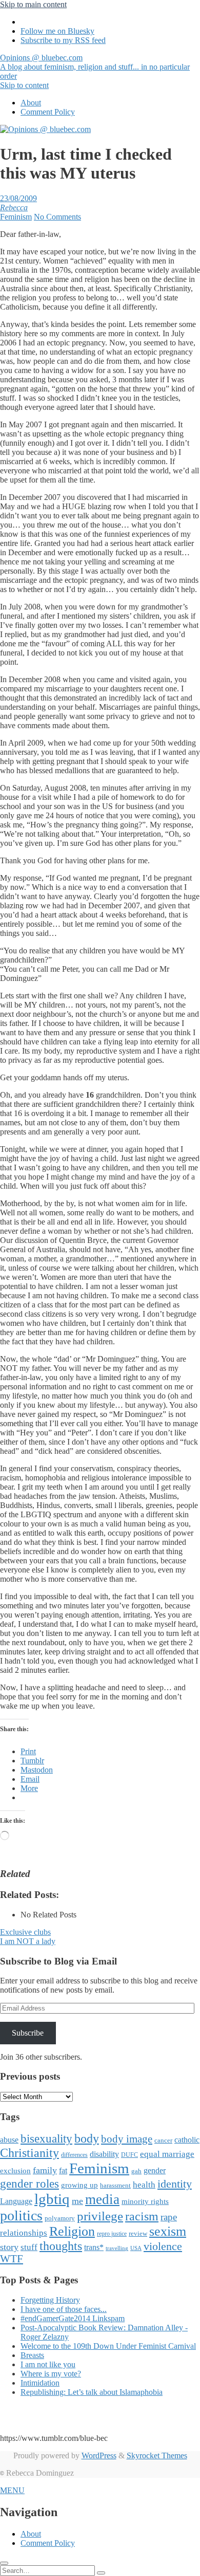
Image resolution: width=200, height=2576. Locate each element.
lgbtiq (52, 2199)
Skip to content (24, 85)
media (102, 2199)
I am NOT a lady (28, 1941)
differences (74, 2155)
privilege (100, 2216)
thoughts (61, 2246)
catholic (187, 2140)
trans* (94, 2247)
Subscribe (28, 2033)
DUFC (129, 2155)
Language (16, 2201)
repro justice (112, 2234)
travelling (117, 2248)
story (9, 2247)
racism (142, 2216)
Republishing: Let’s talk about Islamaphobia (92, 2392)
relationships (24, 2233)
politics (21, 2215)
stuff (29, 2247)
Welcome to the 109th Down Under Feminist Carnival (108, 2346)
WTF (12, 2259)
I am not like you (48, 2364)
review (138, 2233)
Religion (72, 2231)
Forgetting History (50, 2300)
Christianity (29, 2153)
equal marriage (167, 2154)
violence (163, 2246)
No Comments (57, 217)
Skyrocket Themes (157, 2455)
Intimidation (40, 2383)
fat (63, 2170)
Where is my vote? (51, 2374)
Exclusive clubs (25, 1932)
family (45, 2170)
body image (127, 2139)
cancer (163, 2140)
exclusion (15, 2171)
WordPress (99, 2455)
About (31, 103)
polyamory (60, 2218)
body (87, 2138)
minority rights (145, 2201)
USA (136, 2248)
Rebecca (14, 208)
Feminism (16, 217)
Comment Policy (48, 112)
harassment (115, 2185)
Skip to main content (33, 4)
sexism (168, 2231)
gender (155, 2170)
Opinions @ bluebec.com (95, 67)
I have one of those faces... (64, 2309)
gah (136, 2171)
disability (104, 2154)
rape (169, 2217)
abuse (9, 2140)
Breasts (32, 2355)
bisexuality (46, 2139)
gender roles (29, 2184)
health (144, 2185)
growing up (79, 2185)
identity (175, 2184)
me (77, 2201)
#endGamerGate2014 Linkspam (73, 2318)
